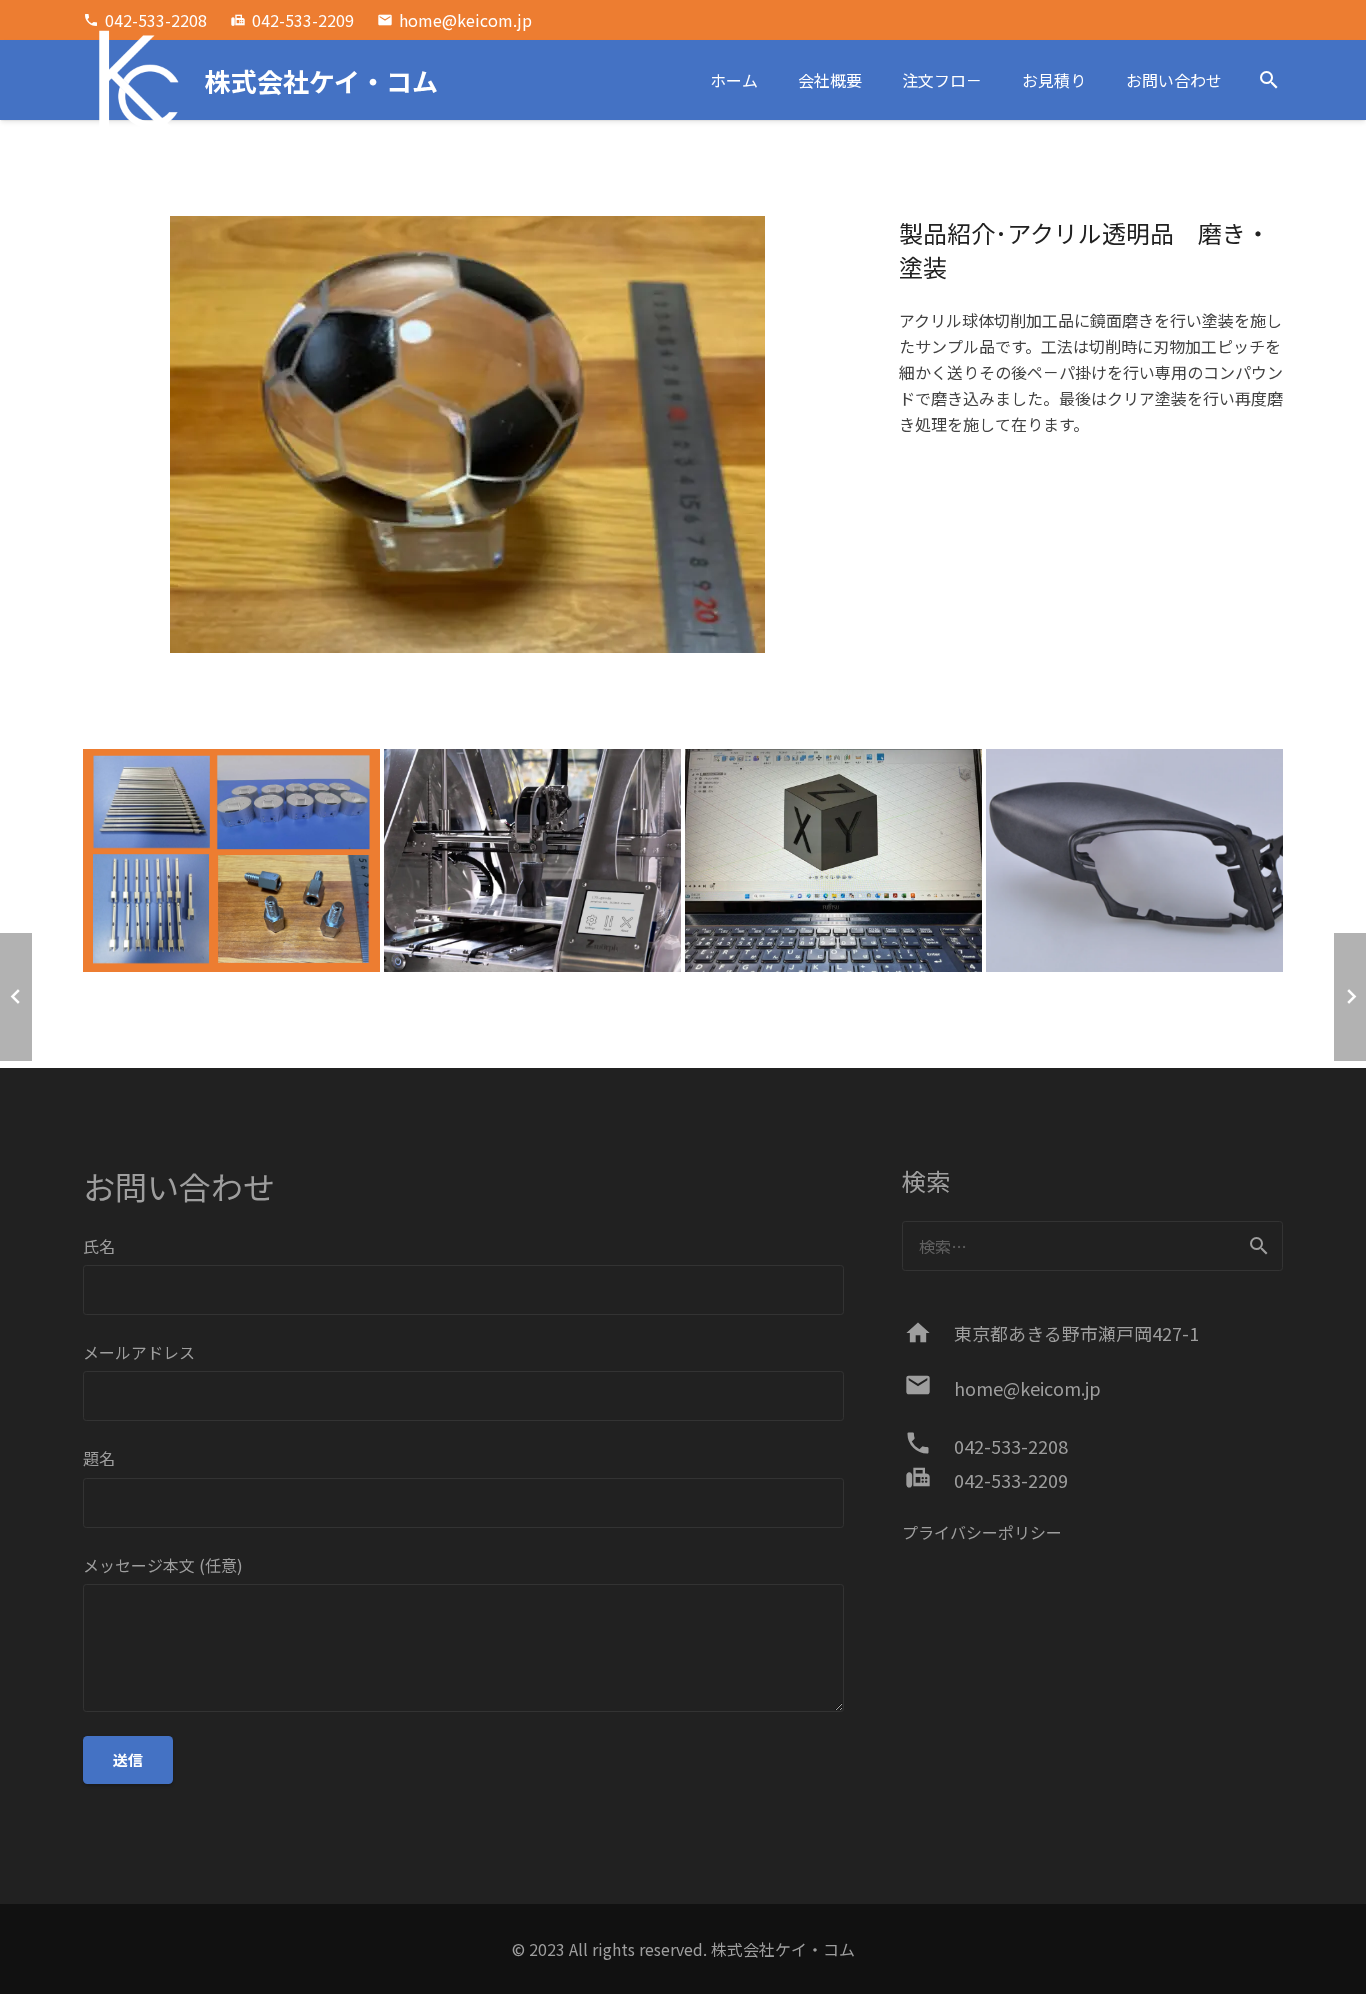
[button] (1268, 80)
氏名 (99, 1246)
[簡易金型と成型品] (833, 860)
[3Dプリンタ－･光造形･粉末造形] (532, 860)
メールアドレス (139, 1352)
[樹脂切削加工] (1134, 860)
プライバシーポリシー (982, 1532)
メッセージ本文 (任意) (163, 1565)
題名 (99, 1458)
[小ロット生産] (231, 860)
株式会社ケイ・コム (783, 1949)
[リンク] (133, 80)
